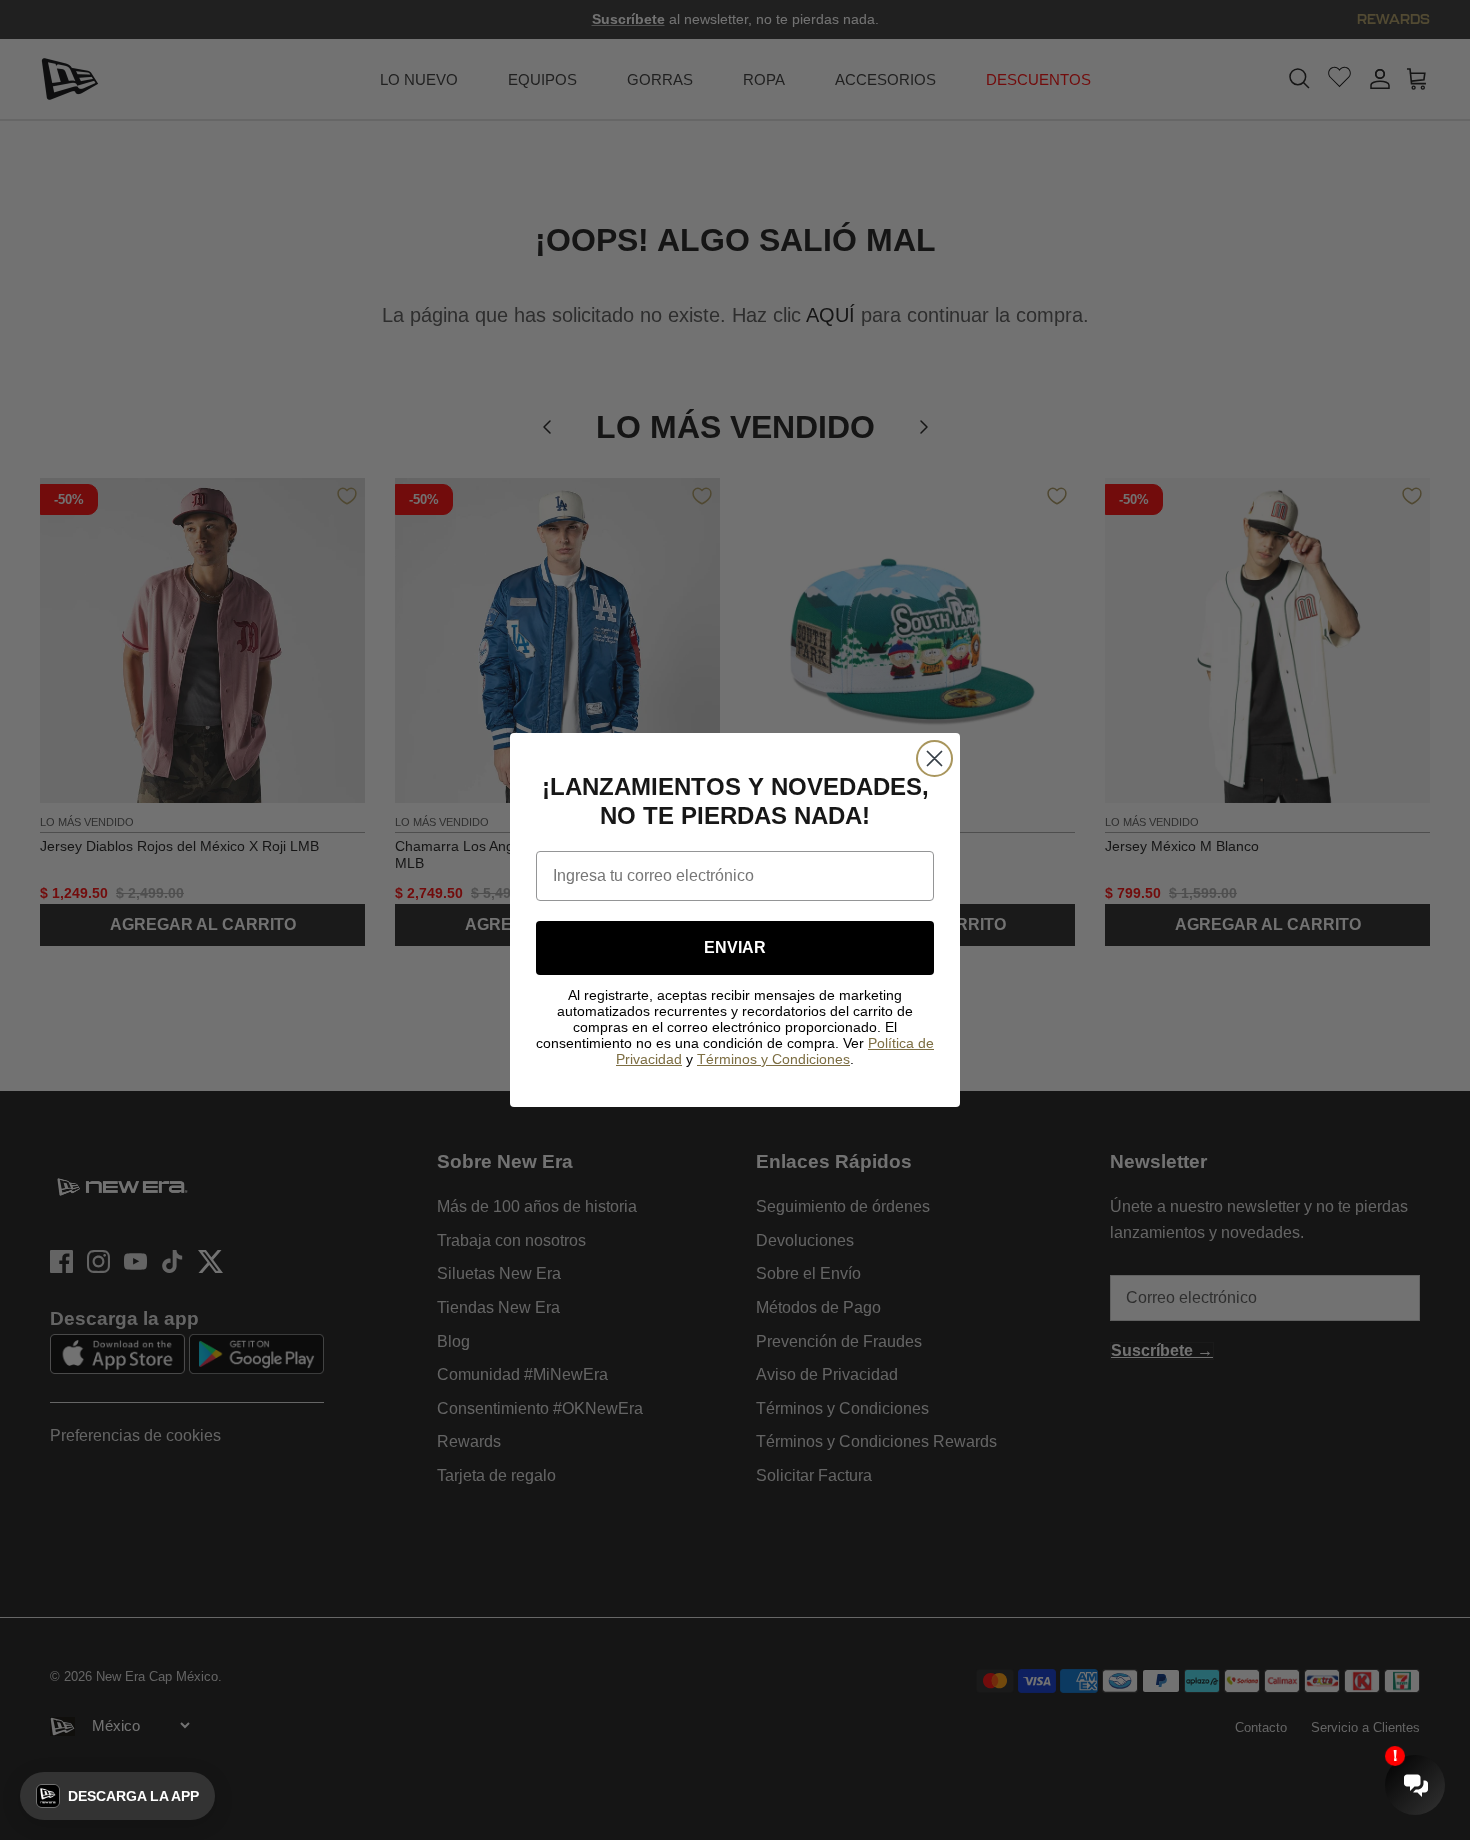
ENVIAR (735, 947)
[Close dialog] (934, 758)
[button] (117, 1796)
